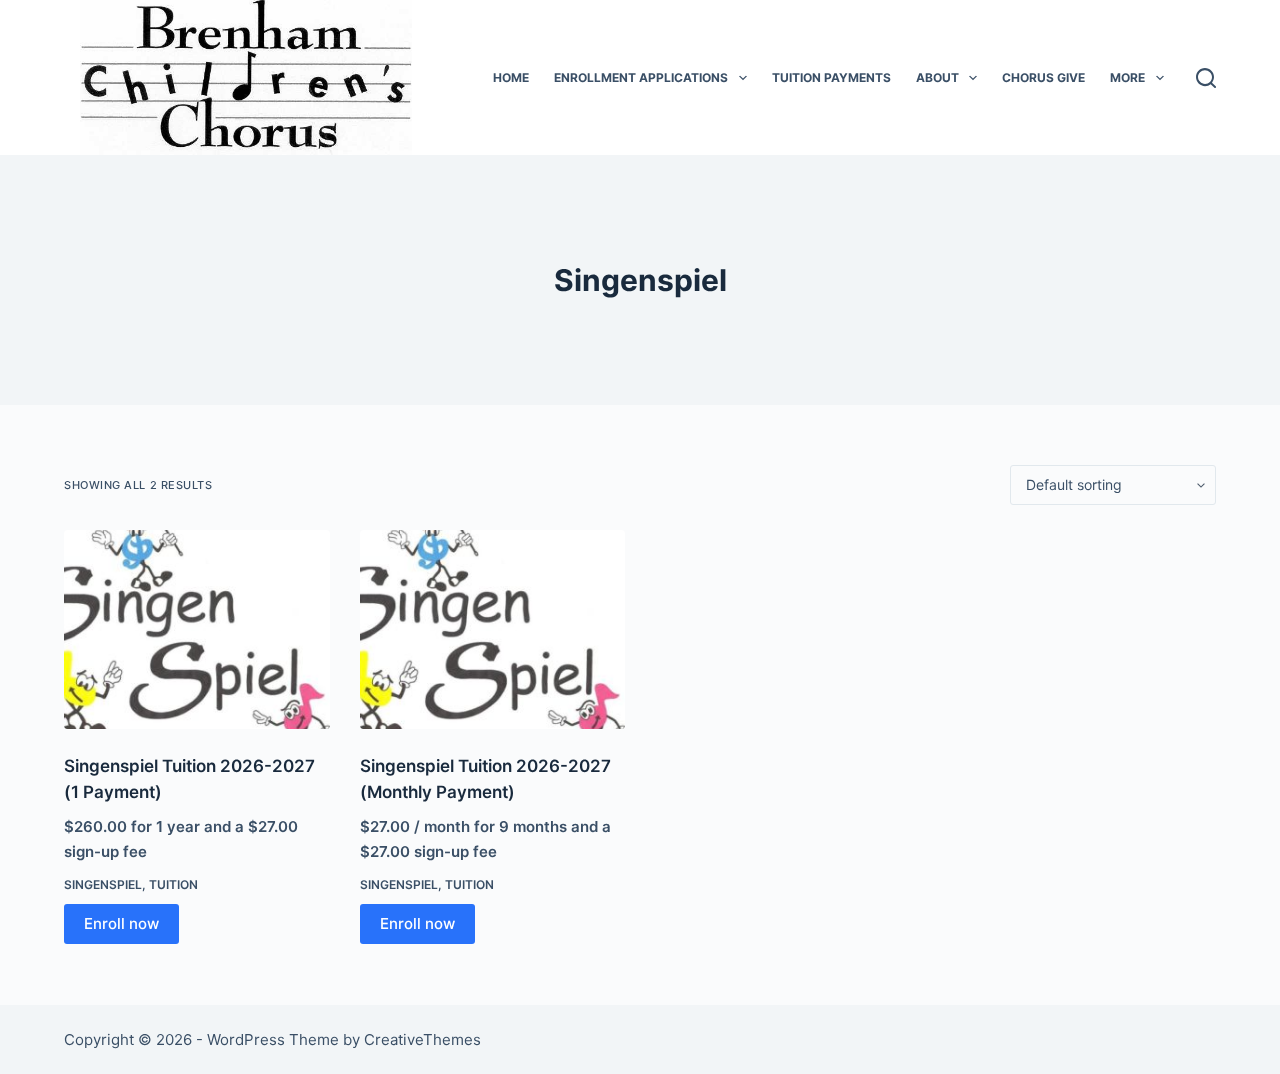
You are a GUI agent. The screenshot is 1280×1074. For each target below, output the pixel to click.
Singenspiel (103, 884)
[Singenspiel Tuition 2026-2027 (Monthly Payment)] (493, 629)
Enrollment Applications (641, 77)
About (937, 77)
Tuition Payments (831, 77)
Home (511, 77)
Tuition (173, 884)
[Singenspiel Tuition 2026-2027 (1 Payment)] (197, 629)
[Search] (1206, 78)
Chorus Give (1043, 77)
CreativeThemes (422, 1039)
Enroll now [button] (121, 923)
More (1127, 77)
